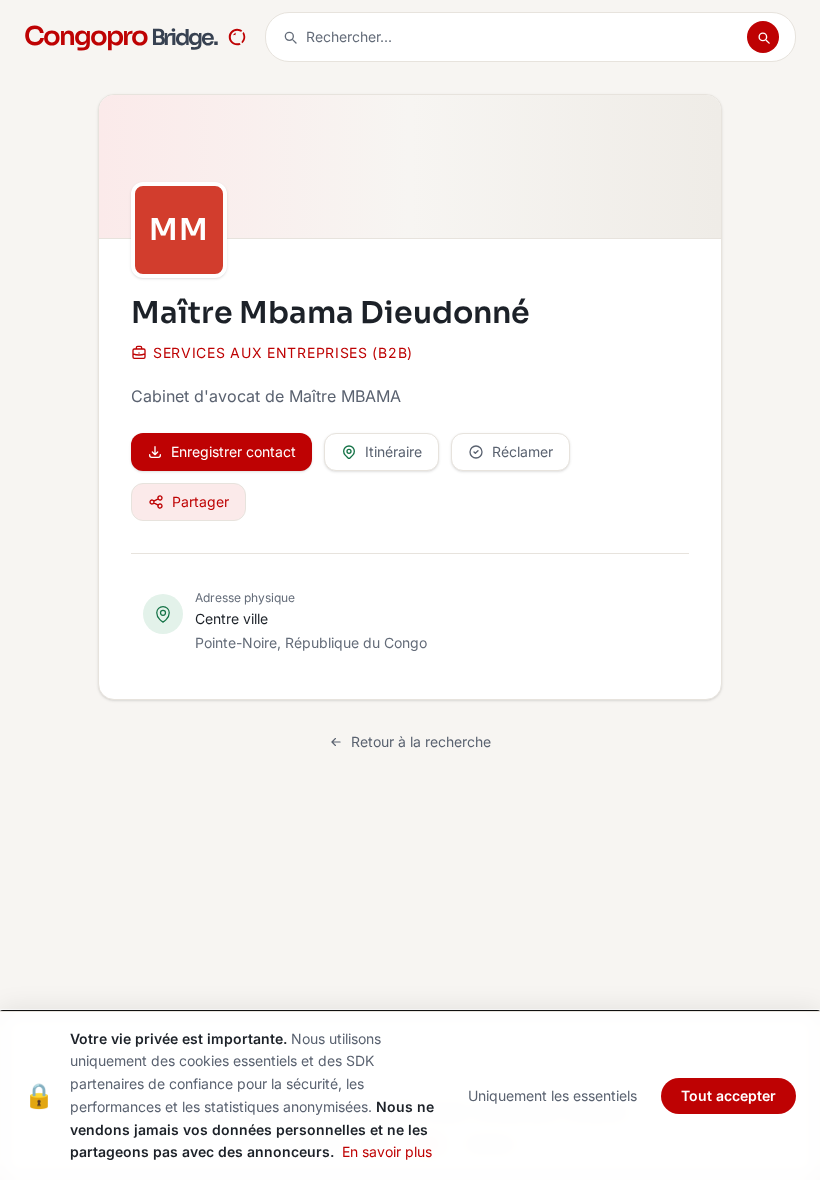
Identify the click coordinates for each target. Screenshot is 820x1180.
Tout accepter (728, 1095)
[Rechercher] (763, 37)
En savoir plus (387, 1151)
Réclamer (522, 451)
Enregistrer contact (233, 451)
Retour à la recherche (421, 741)
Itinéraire (393, 451)
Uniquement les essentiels (552, 1095)
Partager (200, 501)
